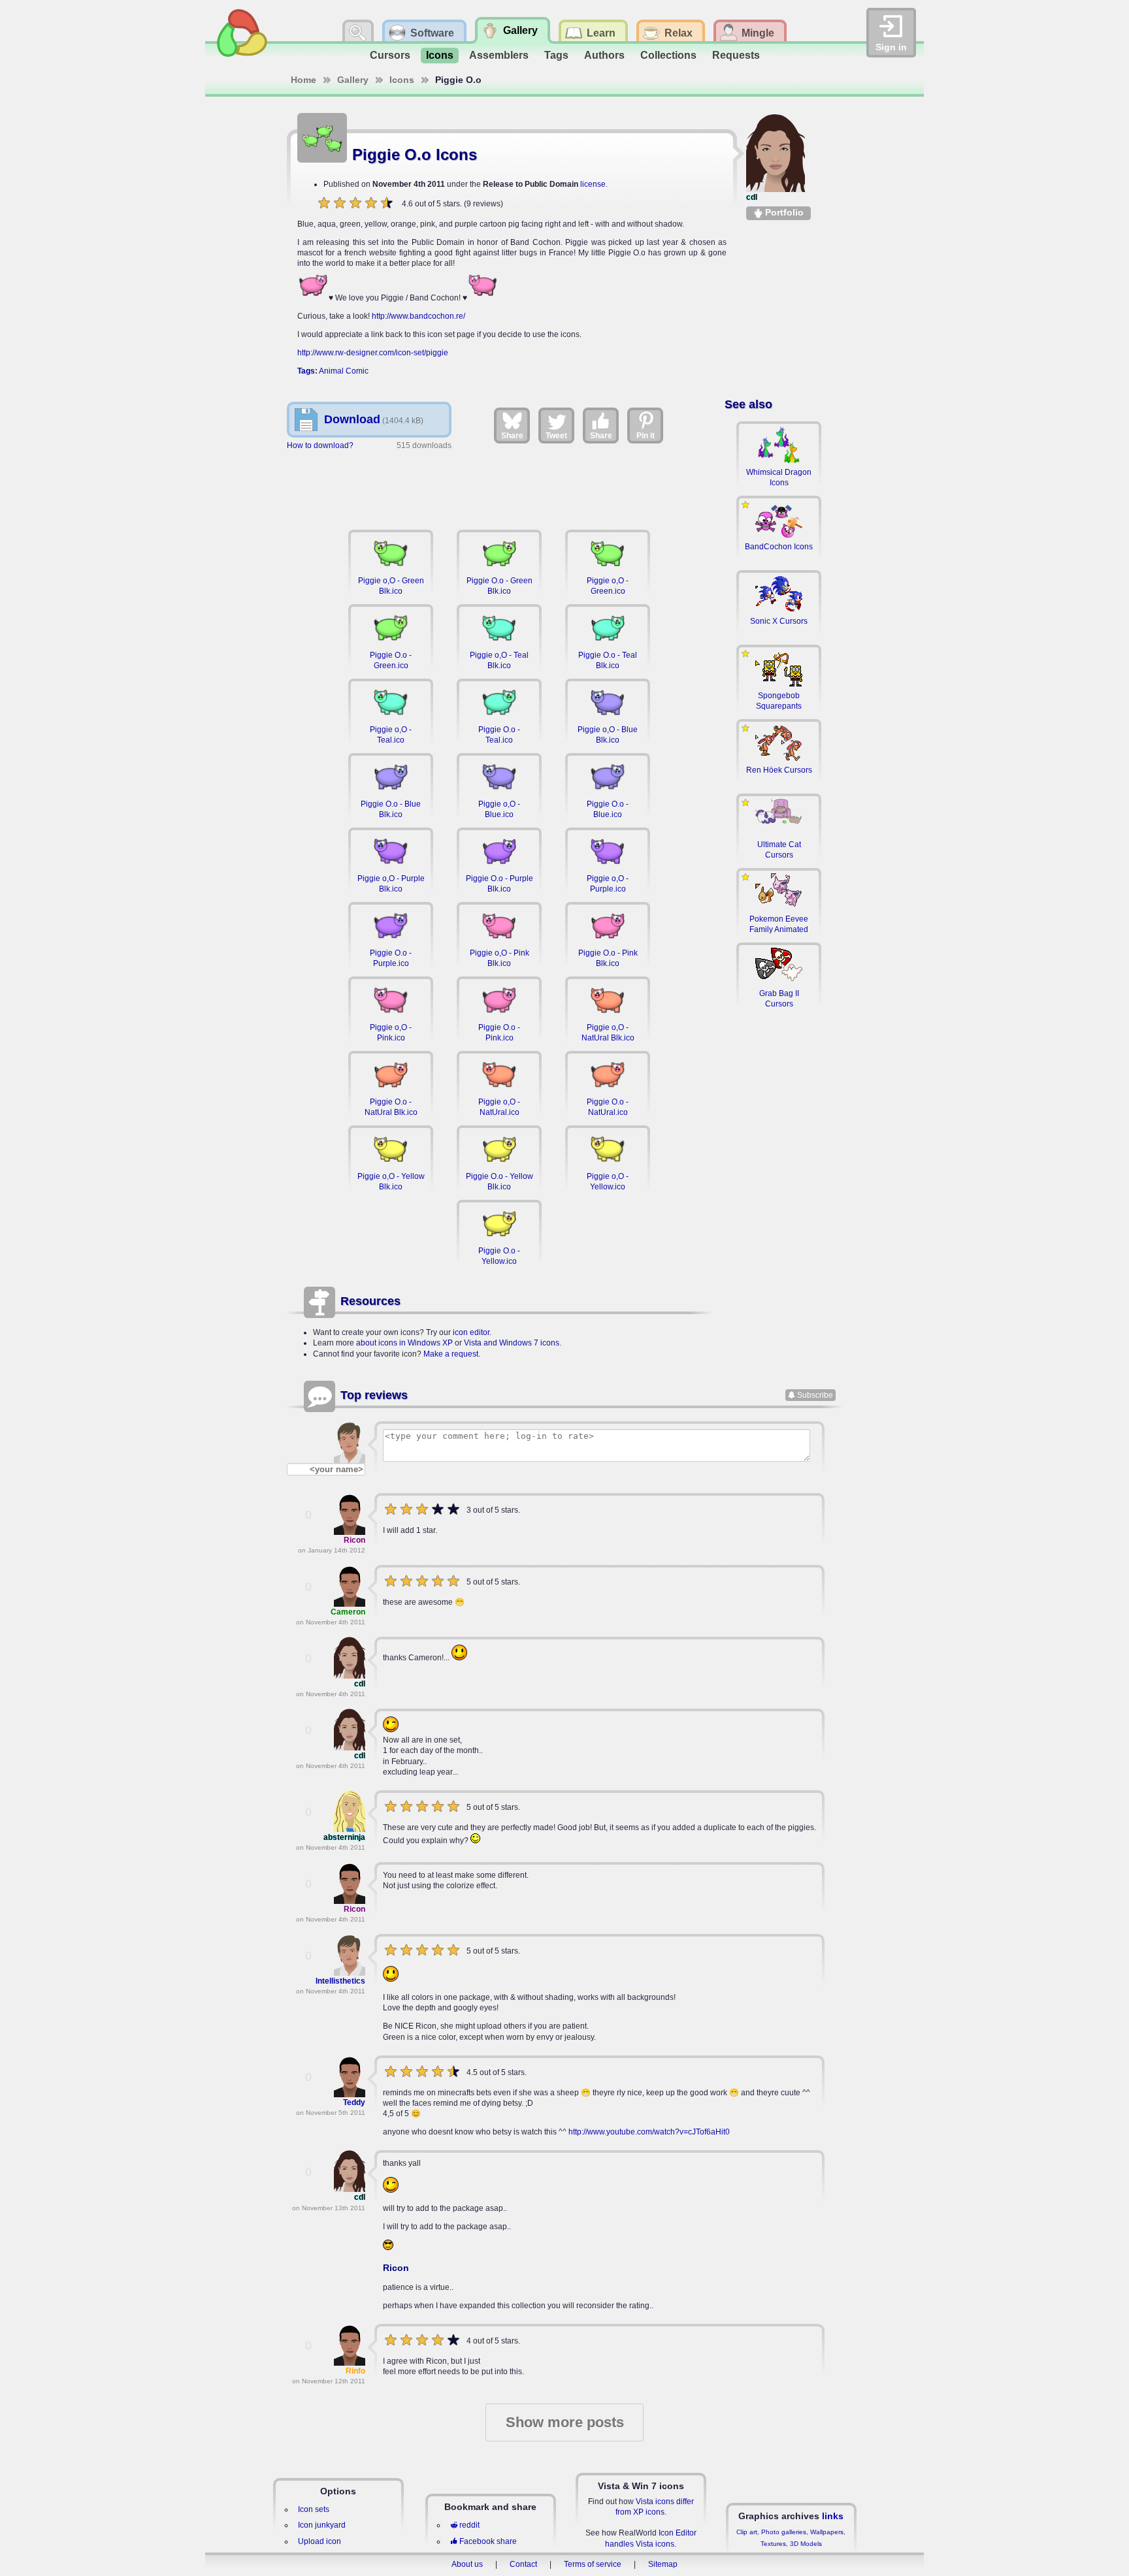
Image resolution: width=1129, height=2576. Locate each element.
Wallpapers (827, 2532)
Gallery (353, 80)
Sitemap (663, 2564)
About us (467, 2564)
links (833, 2516)
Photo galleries (784, 2532)
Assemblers (499, 55)
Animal (331, 371)
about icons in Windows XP (404, 1343)
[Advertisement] (499, 488)
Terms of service (593, 2564)
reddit (469, 2525)
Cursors (390, 55)
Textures (773, 2544)
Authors (604, 55)
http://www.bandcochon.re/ (418, 316)
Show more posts (565, 2422)
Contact (523, 2564)
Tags (556, 55)
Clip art (747, 2532)
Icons (440, 55)
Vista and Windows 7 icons (512, 1343)
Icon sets (314, 2509)
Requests (736, 55)
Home (303, 80)
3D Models (806, 2544)
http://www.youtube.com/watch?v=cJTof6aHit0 (649, 2132)
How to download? (320, 445)
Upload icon (319, 2541)
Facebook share (488, 2541)
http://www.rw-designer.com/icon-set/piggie (373, 353)
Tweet (556, 436)
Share (512, 436)
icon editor (471, 1332)
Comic (357, 371)
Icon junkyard (322, 2525)
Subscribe (815, 1395)
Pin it (646, 436)
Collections (668, 55)
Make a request (451, 1354)
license (593, 184)
